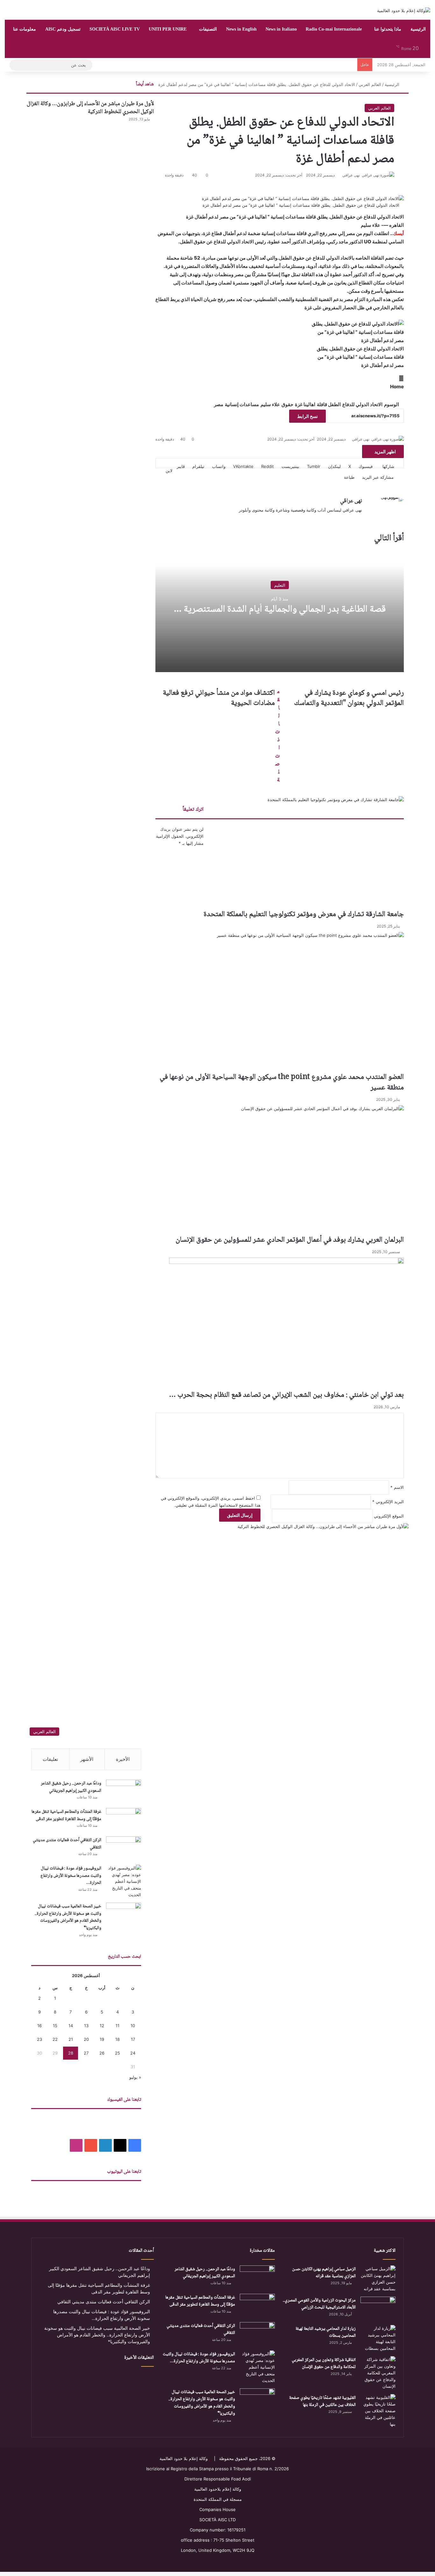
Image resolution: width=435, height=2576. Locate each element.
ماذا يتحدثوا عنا (388, 29)
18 (118, 2039)
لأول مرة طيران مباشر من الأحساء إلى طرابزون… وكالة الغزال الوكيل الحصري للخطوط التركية (90, 108)
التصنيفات (208, 29)
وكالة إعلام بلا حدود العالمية (184, 2458)
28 (71, 2053)
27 (86, 2053)
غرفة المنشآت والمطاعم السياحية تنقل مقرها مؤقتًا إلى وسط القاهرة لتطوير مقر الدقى (66, 1815)
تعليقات (50, 1759)
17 (133, 2039)
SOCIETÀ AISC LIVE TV (115, 29)
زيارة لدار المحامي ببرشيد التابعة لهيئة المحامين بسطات (326, 2332)
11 (118, 2026)
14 (71, 2026)
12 (102, 2026)
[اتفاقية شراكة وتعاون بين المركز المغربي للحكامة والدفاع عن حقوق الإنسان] (378, 2373)
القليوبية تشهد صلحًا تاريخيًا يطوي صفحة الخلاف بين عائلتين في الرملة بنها (322, 2402)
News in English (241, 29)
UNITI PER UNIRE (168, 29)
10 (133, 2026)
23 (39, 2039)
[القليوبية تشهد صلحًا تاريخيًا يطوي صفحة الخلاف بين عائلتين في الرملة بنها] (378, 2411)
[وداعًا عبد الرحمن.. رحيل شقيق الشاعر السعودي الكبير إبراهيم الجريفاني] (124, 1792)
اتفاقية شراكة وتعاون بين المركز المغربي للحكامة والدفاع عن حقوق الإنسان (324, 2364)
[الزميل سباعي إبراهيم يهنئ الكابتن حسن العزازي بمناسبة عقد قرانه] (378, 2279)
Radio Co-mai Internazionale (334, 29)
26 (102, 2053)
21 (71, 2039)
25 (118, 2053)
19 (102, 2039)
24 (133, 2053)
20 (86, 2039)
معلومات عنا (25, 29)
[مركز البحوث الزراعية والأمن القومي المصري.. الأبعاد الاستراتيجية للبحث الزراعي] (378, 2309)
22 (55, 2039)
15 (55, 2026)
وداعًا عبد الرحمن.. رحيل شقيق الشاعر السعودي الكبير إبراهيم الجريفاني (71, 1787)
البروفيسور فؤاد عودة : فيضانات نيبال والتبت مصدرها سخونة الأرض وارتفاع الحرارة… (71, 1876)
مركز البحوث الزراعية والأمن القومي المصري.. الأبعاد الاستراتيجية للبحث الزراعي (319, 2304)
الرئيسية (418, 29)
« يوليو (135, 2077)
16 (39, 2026)
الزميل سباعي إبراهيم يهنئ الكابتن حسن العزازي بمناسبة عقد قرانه (324, 2273)
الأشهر (87, 1759)
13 (86, 2026)
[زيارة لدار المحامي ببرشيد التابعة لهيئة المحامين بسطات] (378, 2338)
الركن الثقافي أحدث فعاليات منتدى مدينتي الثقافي (67, 1844)
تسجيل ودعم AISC (63, 29)
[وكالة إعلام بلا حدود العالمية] (404, 11)
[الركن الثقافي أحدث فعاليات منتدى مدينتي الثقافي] (124, 1848)
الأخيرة (123, 1759)
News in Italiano (281, 29)
